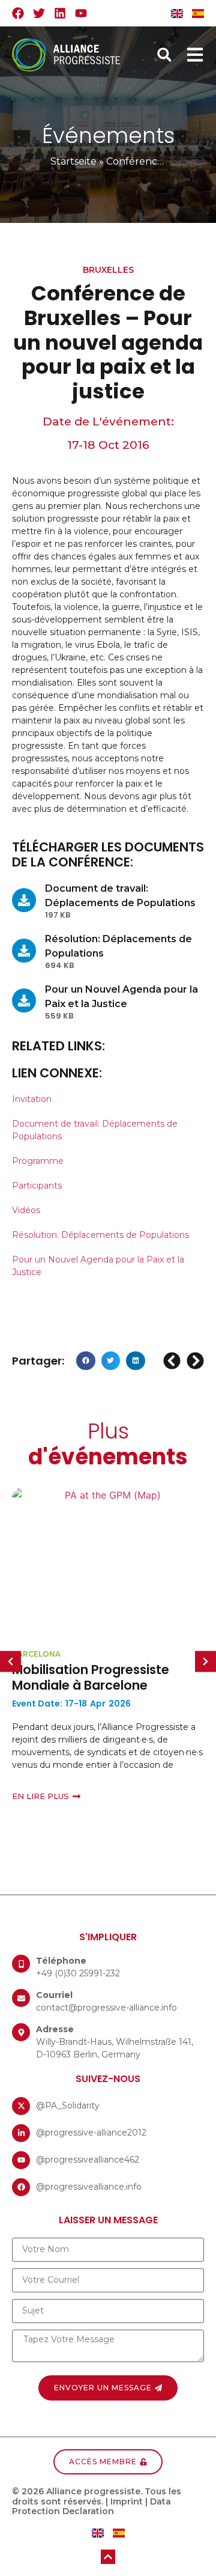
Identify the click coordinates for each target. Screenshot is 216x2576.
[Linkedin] (60, 13)
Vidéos (26, 1210)
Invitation (32, 1099)
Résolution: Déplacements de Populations (100, 1235)
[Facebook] (18, 13)
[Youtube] (81, 13)
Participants (37, 1186)
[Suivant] (194, 1361)
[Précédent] (173, 1361)
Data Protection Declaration (91, 2507)
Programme (38, 1161)
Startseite (73, 161)
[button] (164, 55)
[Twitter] (39, 13)
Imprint (127, 2501)
